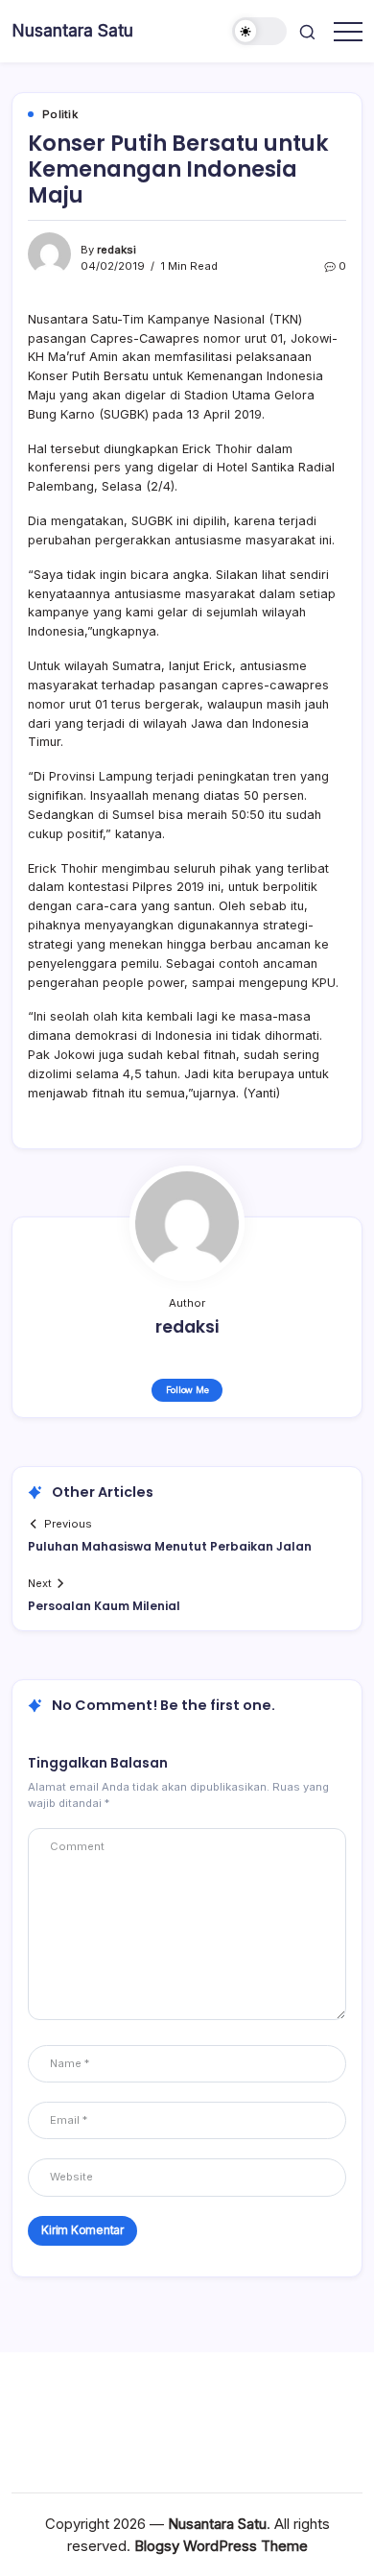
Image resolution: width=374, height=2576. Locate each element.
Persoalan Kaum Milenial (104, 1606)
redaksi (117, 250)
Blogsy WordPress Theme (221, 2546)
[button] (260, 31)
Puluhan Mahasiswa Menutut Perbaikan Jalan (170, 1546)
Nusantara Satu (72, 30)
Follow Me (187, 1390)
